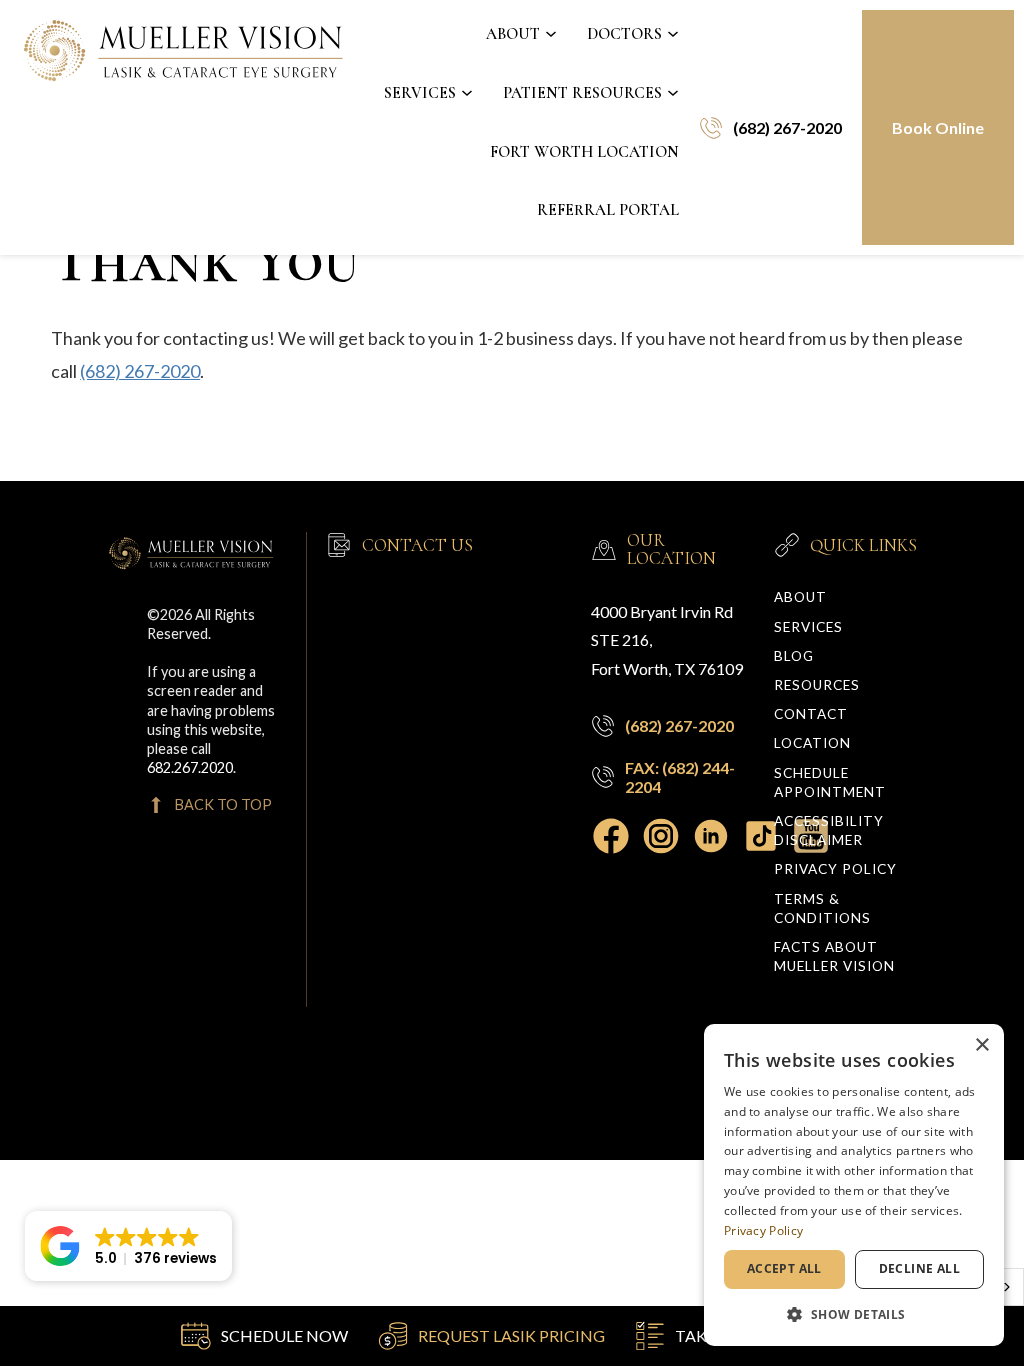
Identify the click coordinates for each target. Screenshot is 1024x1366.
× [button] (981, 1045)
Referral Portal (608, 210)
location (812, 743)
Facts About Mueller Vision (834, 956)
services (808, 627)
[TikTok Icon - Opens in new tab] (766, 836)
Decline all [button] (919, 1268)
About (513, 34)
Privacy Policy (835, 869)
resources (817, 685)
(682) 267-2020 (140, 371)
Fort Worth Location (584, 152)
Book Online (938, 127)
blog (794, 656)
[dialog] (854, 1185)
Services (420, 93)
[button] (128, 1246)
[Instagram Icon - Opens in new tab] (666, 836)
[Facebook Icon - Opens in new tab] (616, 836)
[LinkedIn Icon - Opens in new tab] (716, 836)
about (800, 597)
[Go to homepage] (185, 127)
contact (811, 714)
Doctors (624, 34)
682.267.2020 (190, 767)
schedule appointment (830, 782)
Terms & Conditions (822, 908)
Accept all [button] (784, 1268)
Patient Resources (582, 93)
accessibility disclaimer (829, 830)
